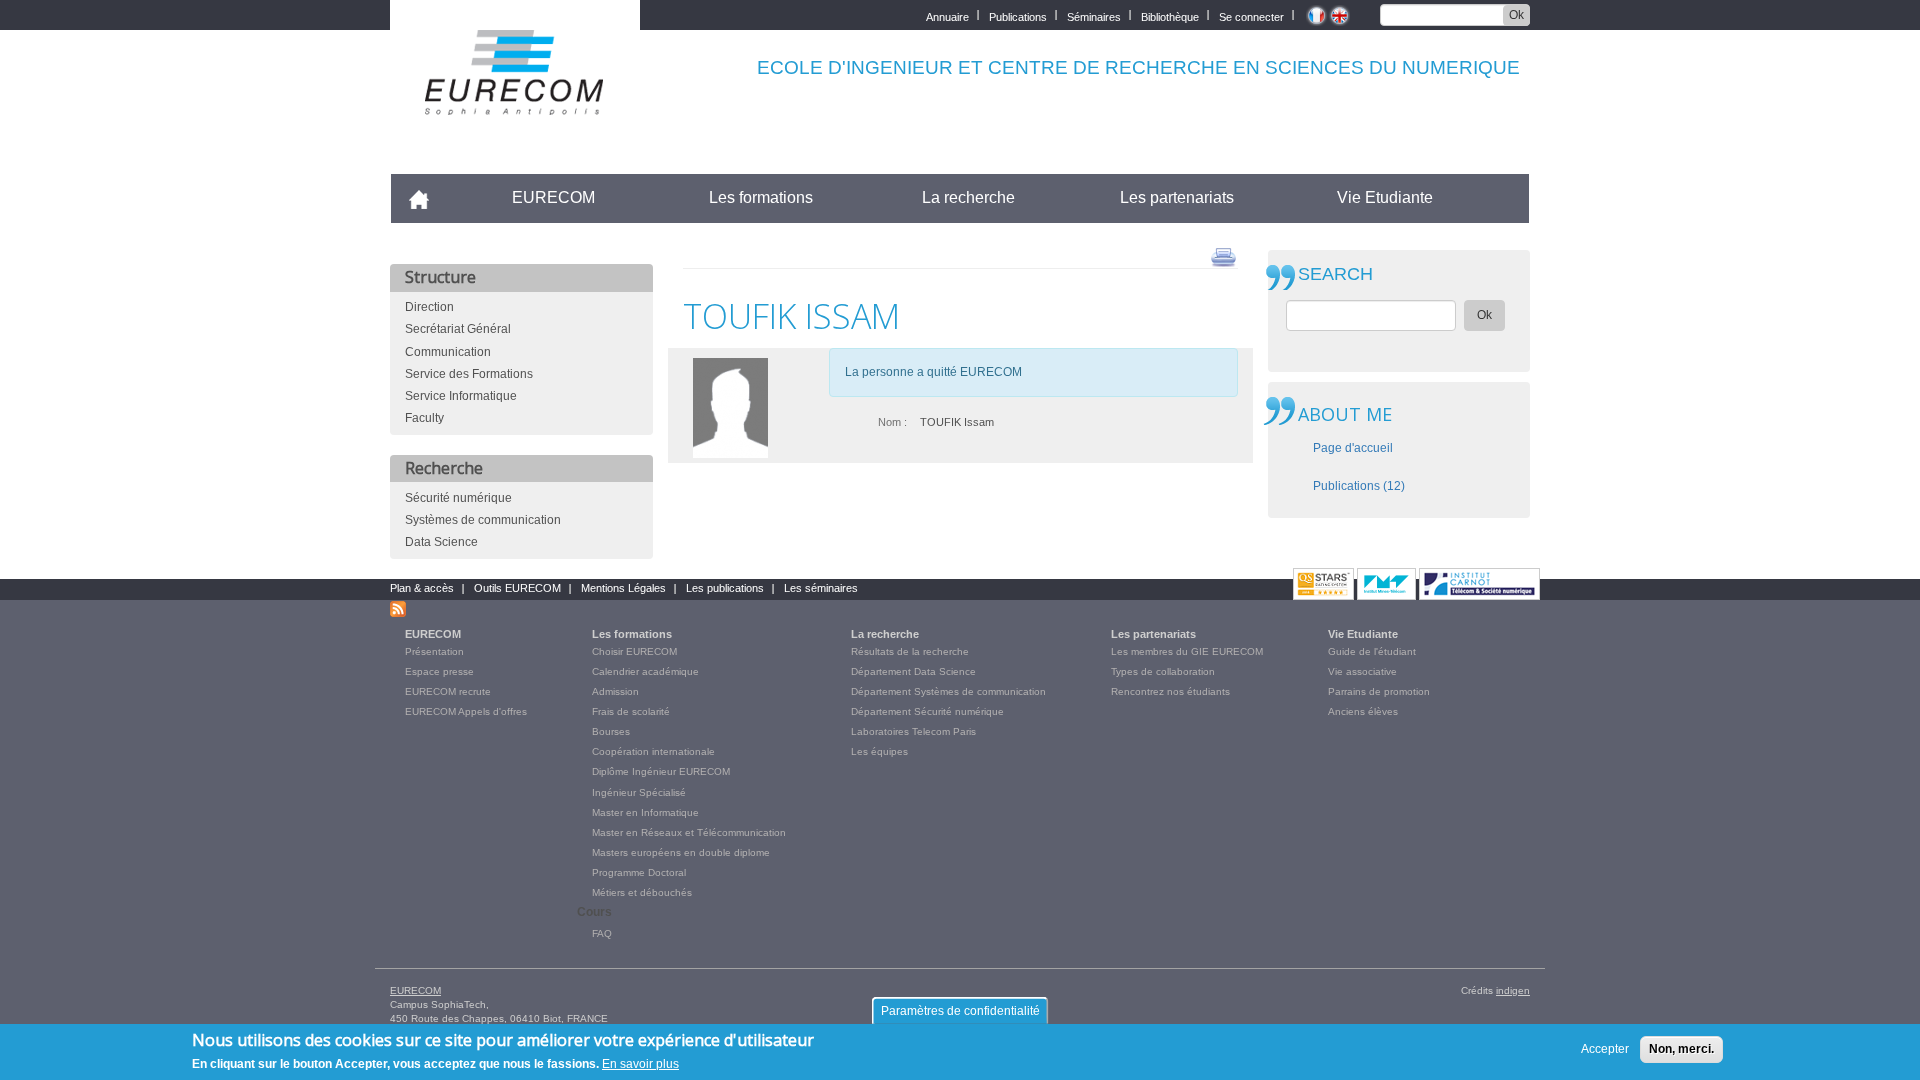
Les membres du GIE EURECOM (1187, 651)
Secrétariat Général (458, 329)
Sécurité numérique (458, 498)
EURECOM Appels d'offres (466, 711)
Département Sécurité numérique (927, 711)
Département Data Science (913, 671)
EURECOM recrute (448, 691)
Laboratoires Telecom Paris (913, 731)
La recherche (968, 197)
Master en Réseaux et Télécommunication (689, 832)
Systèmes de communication (483, 520)
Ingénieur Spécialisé (639, 792)
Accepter (1605, 1049)
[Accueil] (515, 101)
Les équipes (879, 751)
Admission (615, 691)
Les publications (725, 588)
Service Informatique (461, 396)
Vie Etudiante (1385, 197)
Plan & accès (422, 588)
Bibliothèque (1170, 15)
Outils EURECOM (517, 588)
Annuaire (947, 15)
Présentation (434, 651)
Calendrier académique (645, 671)
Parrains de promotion (1379, 691)
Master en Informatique (645, 812)
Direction (429, 307)
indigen (1513, 990)
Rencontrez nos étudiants (1170, 691)
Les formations (761, 197)
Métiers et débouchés (642, 892)
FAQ (602, 933)
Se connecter (1251, 15)
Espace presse (439, 671)
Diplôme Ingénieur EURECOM (661, 771)
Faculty (424, 418)
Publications (1018, 15)
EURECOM (553, 197)
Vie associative (1362, 671)
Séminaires (1094, 15)
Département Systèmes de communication (948, 691)
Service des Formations (469, 374)
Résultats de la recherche (910, 651)
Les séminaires (821, 588)
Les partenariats (1177, 197)
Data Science (441, 542)
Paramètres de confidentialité (960, 1011)
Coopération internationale (653, 751)
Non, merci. (1681, 1049)
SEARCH (1335, 274)
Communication (448, 352)
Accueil (427, 197)
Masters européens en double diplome (681, 852)
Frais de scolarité (631, 711)
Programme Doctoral (639, 872)
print (1223, 256)
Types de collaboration (1163, 671)
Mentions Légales (623, 588)
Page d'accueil (1353, 448)
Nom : (892, 422)
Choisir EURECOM (634, 651)
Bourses (611, 731)
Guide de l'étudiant (1372, 651)
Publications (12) (1359, 486)
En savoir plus (640, 1064)
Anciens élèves (1363, 711)
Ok (1516, 15)
